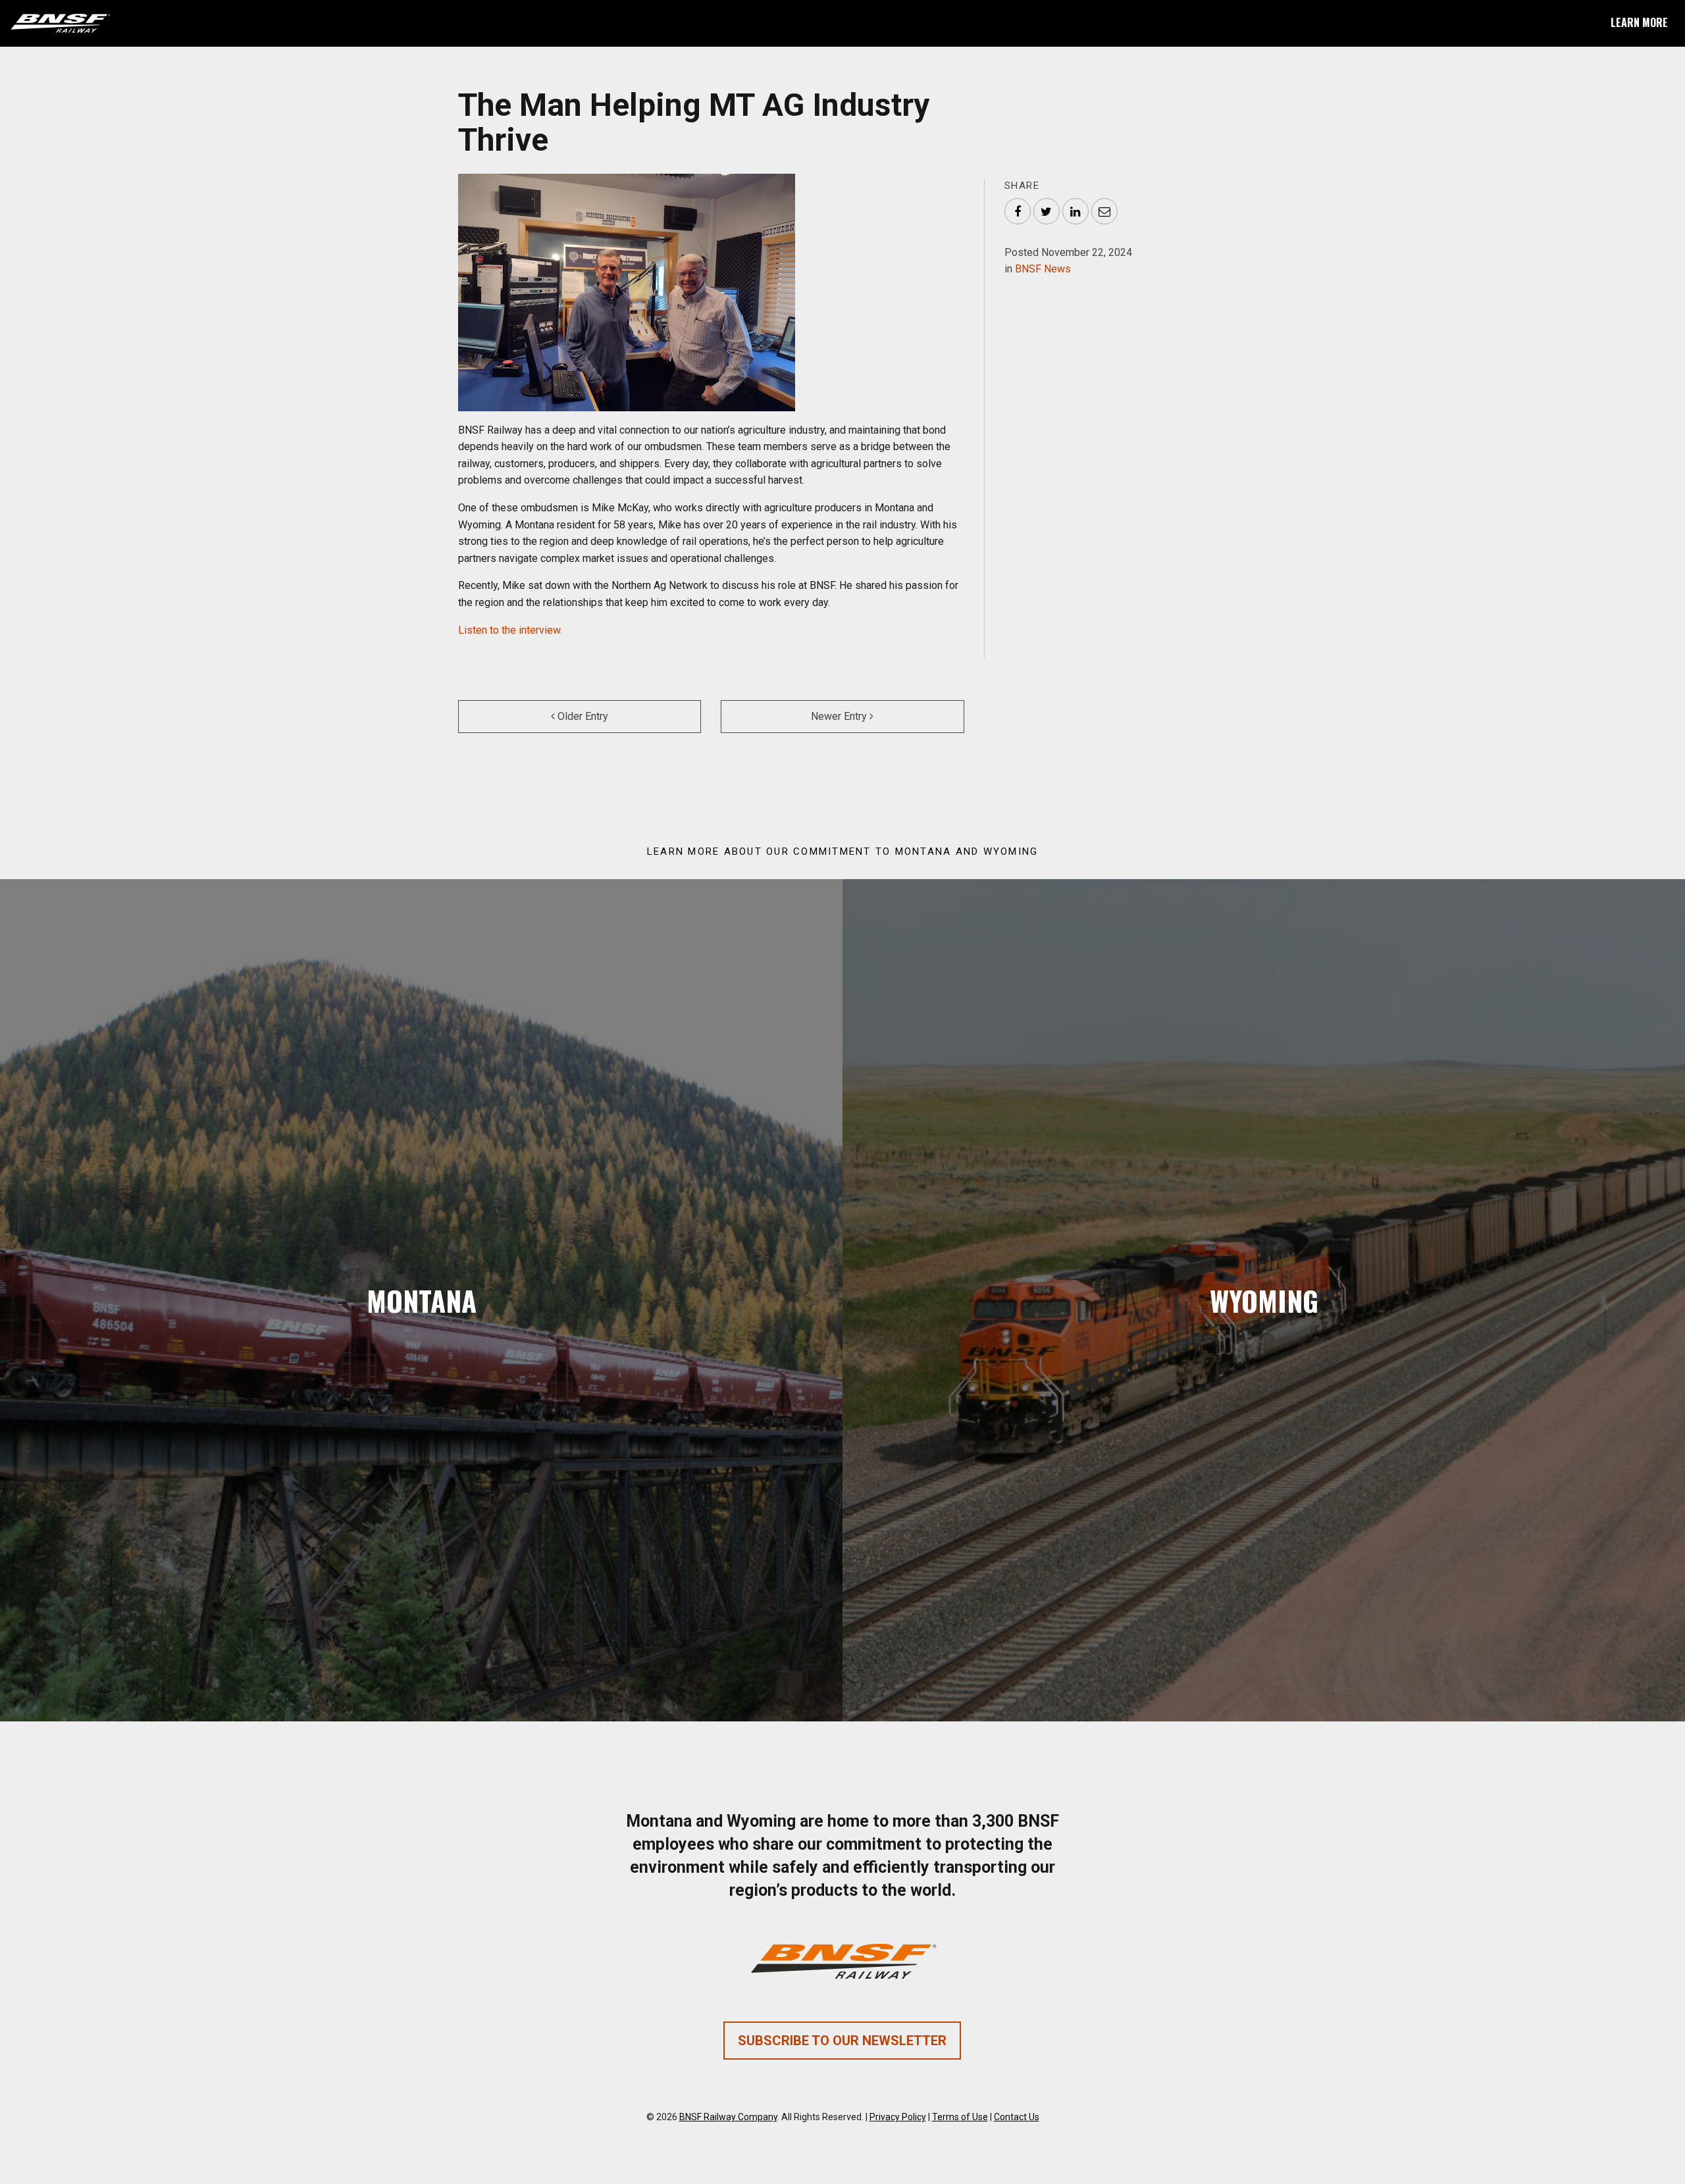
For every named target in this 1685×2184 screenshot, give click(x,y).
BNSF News (1043, 269)
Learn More (1639, 22)
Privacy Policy (898, 2117)
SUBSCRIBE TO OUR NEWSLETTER (842, 2041)
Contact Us (1017, 2117)
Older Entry (582, 716)
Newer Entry (840, 716)
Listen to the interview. (510, 630)
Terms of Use (960, 2117)
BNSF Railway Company (728, 2117)
